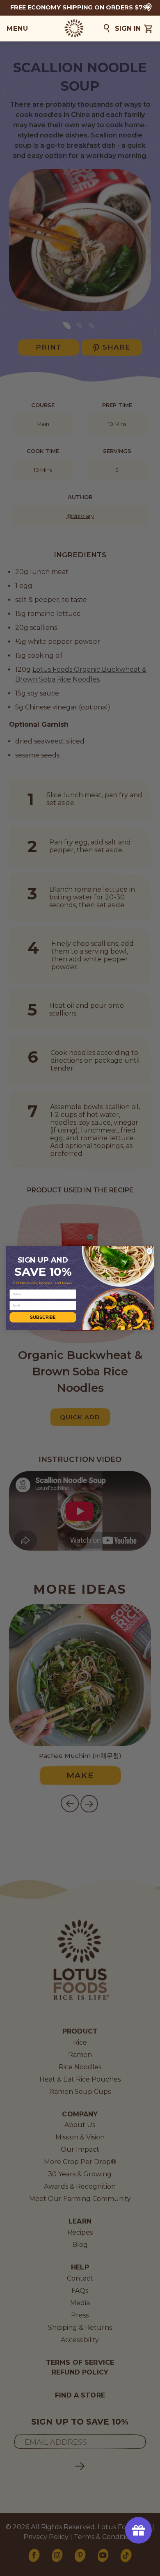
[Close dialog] (149, 1251)
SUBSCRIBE (43, 1317)
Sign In (128, 29)
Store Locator (149, 7)
